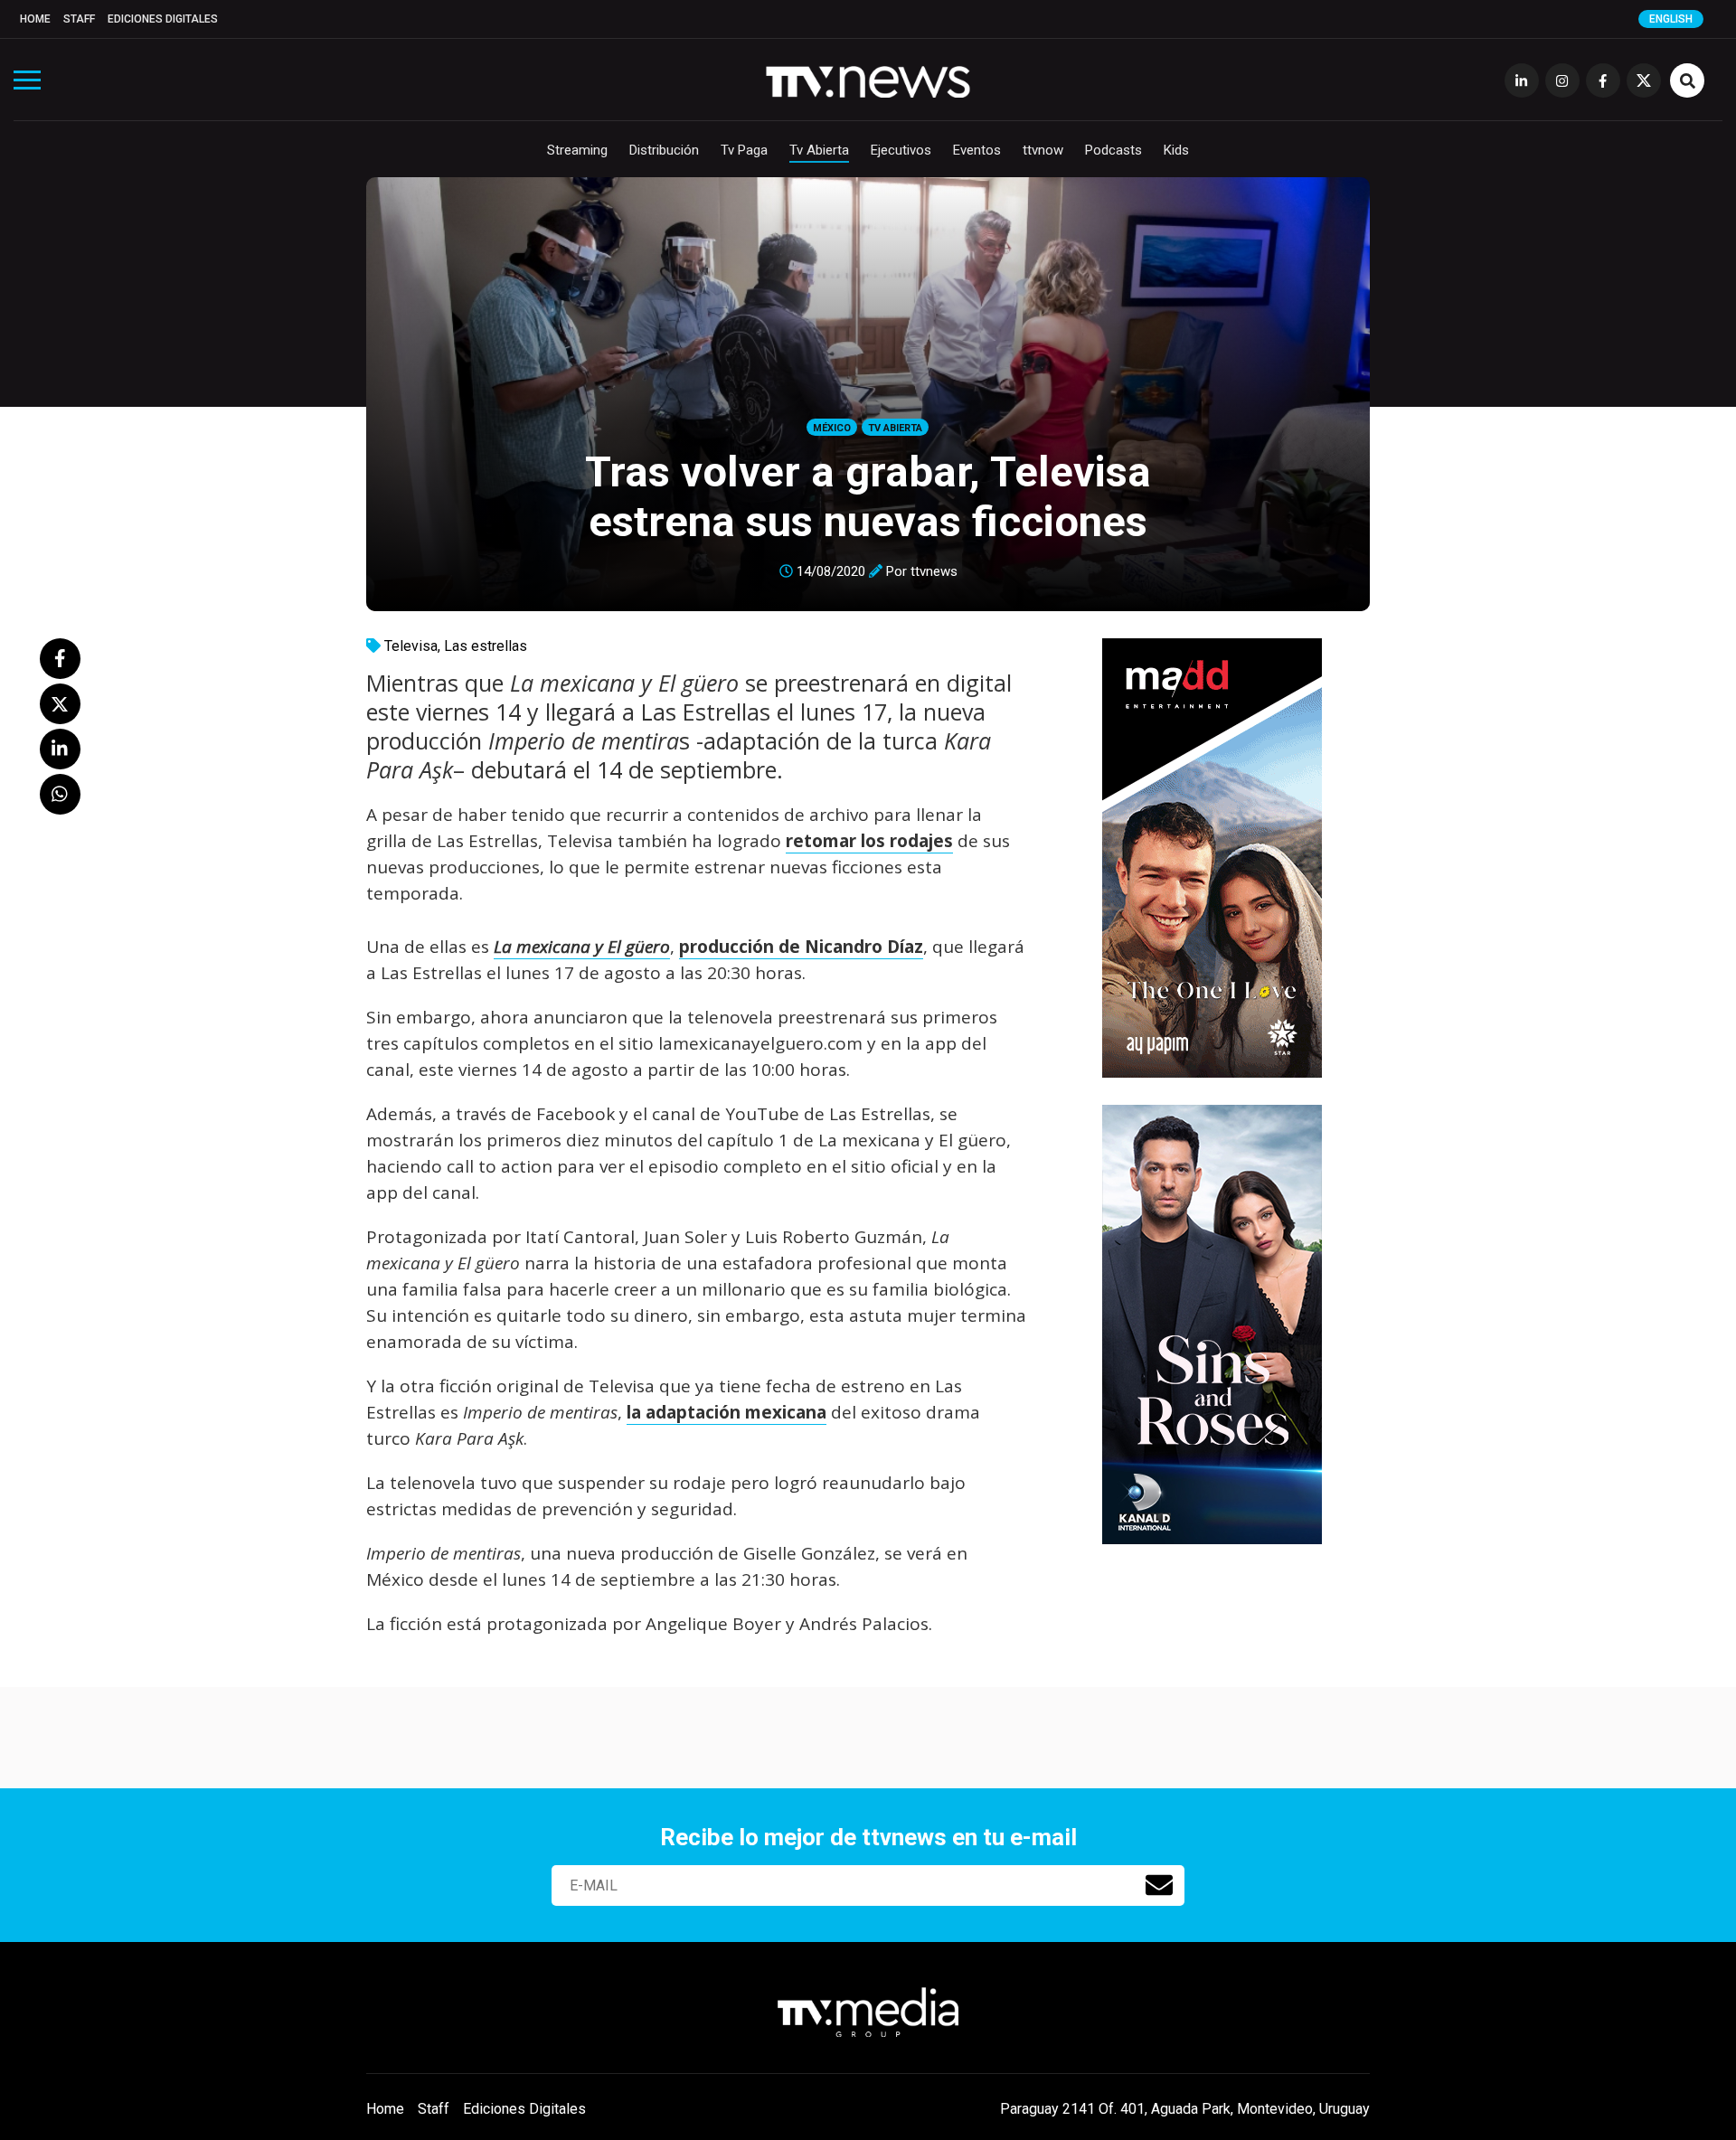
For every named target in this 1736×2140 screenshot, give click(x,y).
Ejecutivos (901, 150)
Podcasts (1113, 150)
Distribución (664, 150)
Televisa (411, 646)
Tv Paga (744, 150)
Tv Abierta (819, 150)
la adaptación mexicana (726, 1412)
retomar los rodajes (869, 841)
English (1671, 19)
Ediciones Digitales (163, 19)
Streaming (577, 150)
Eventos (977, 150)
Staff (79, 19)
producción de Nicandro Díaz (801, 947)
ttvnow (1043, 150)
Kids (1176, 150)
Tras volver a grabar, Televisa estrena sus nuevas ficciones (868, 496)
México (832, 428)
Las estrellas (486, 646)
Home (35, 19)
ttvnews (934, 571)
